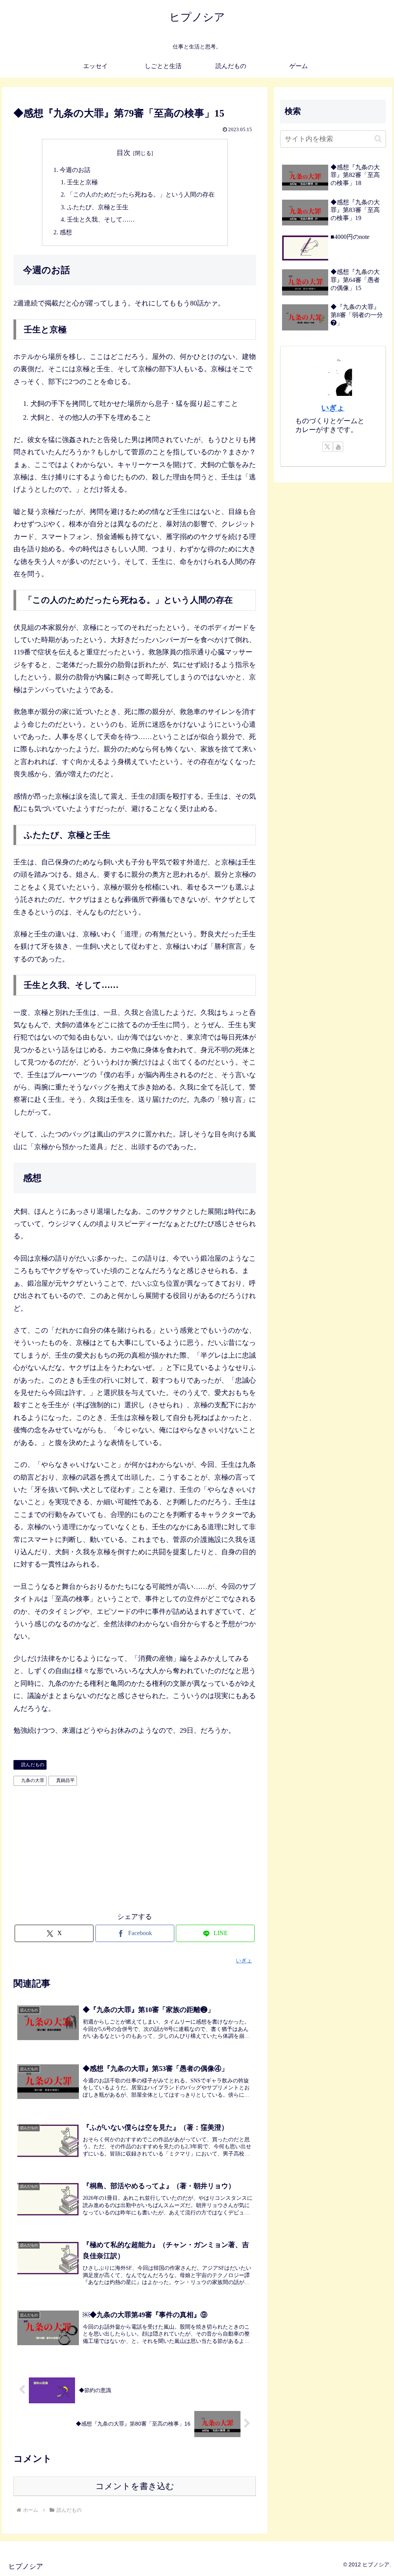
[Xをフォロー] (327, 447)
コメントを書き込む (135, 2486)
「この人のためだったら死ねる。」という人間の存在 (141, 195)
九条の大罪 (33, 1780)
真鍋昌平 (65, 1780)
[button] (378, 139)
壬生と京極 (82, 182)
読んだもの (33, 1765)
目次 (124, 153)
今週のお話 (75, 170)
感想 (66, 232)
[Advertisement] (135, 1847)
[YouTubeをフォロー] (338, 447)
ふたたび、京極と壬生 (98, 207)
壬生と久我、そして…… (101, 220)
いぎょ (333, 408)
